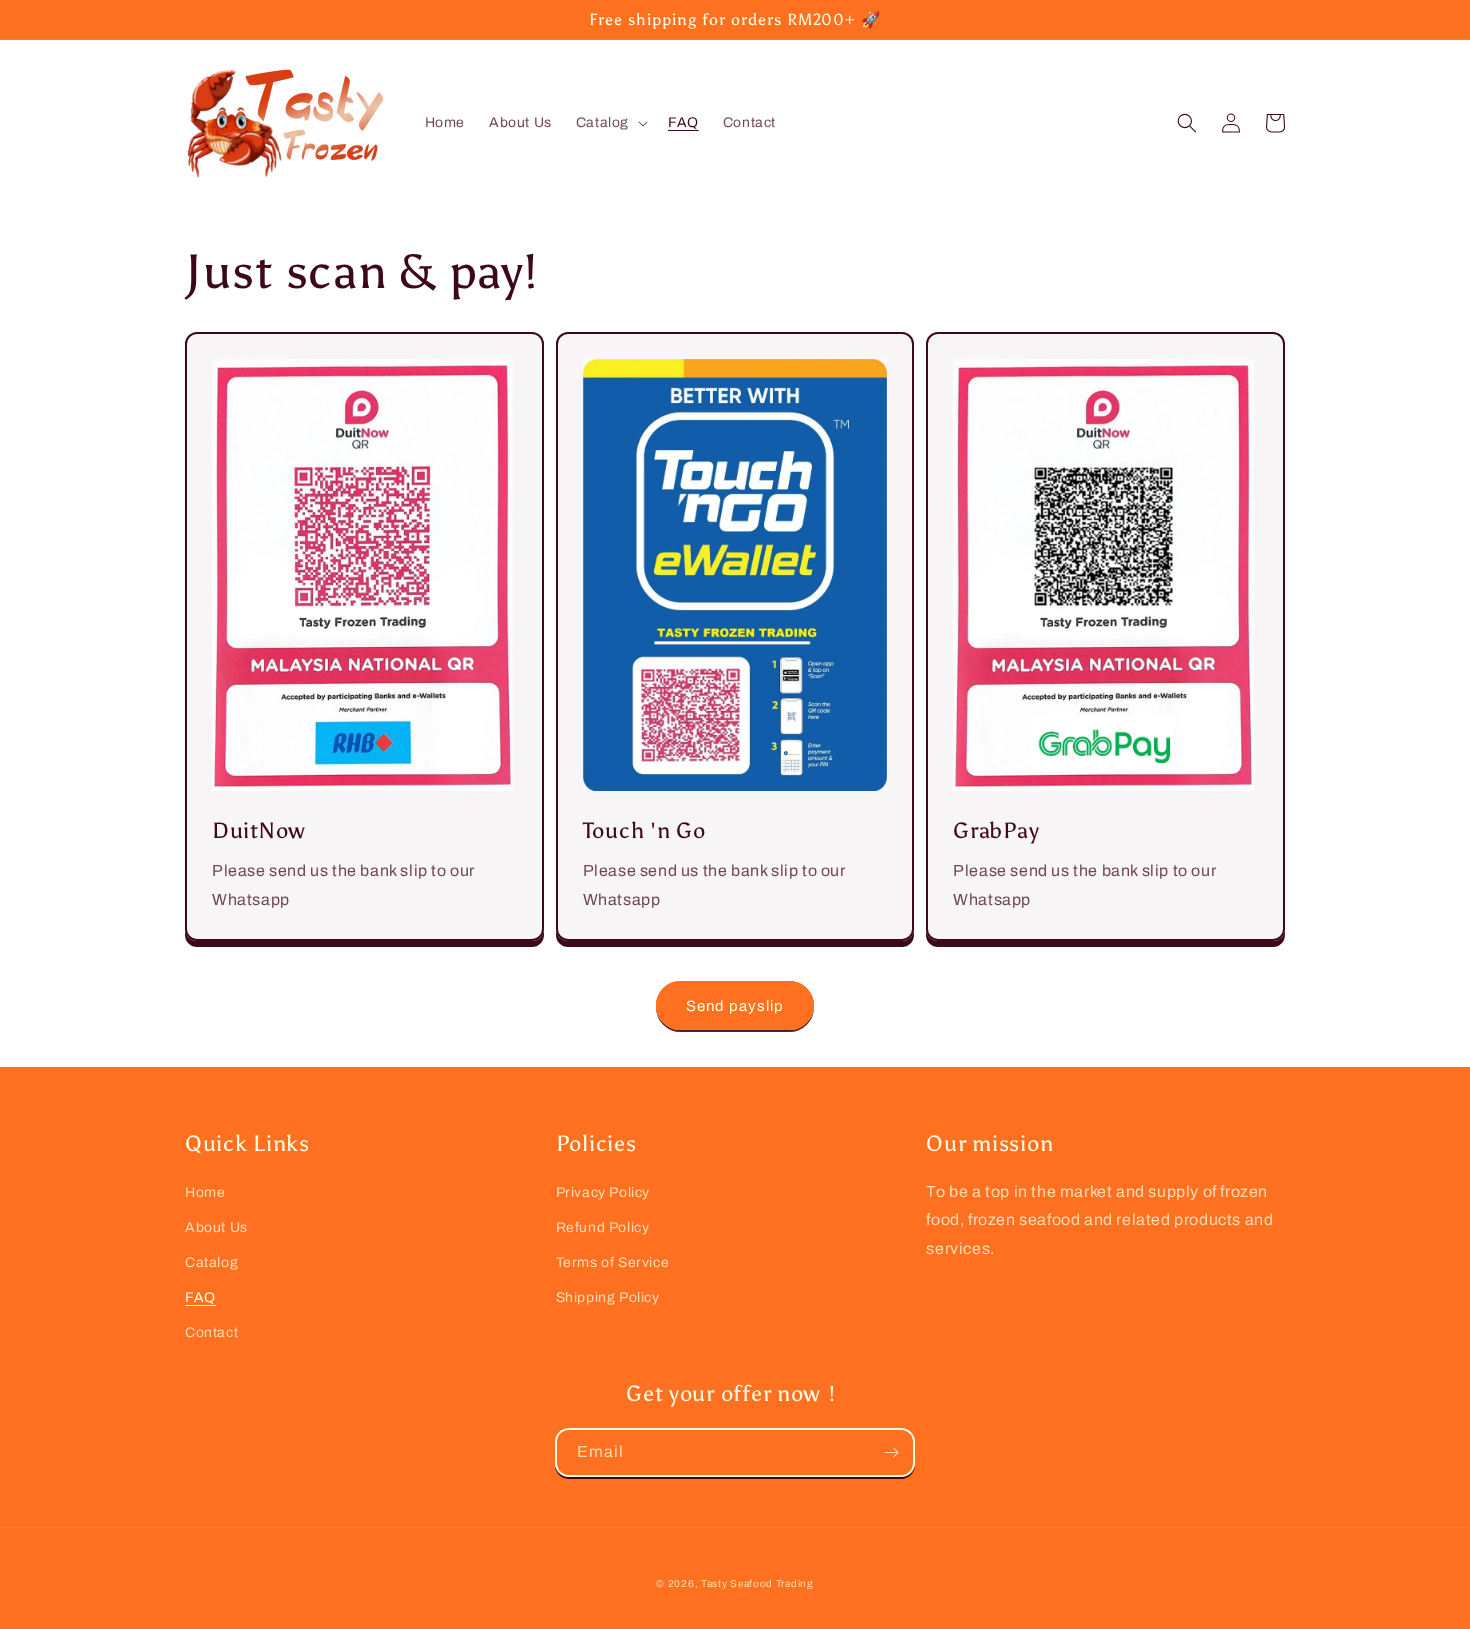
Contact (211, 1332)
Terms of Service (613, 1262)
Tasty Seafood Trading (757, 1583)
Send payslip (735, 1006)
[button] (610, 123)
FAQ (200, 1297)
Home (205, 1192)
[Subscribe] (891, 1452)
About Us (216, 1227)
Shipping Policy (608, 1297)
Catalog (211, 1262)
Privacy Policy (603, 1192)
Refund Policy (603, 1227)
